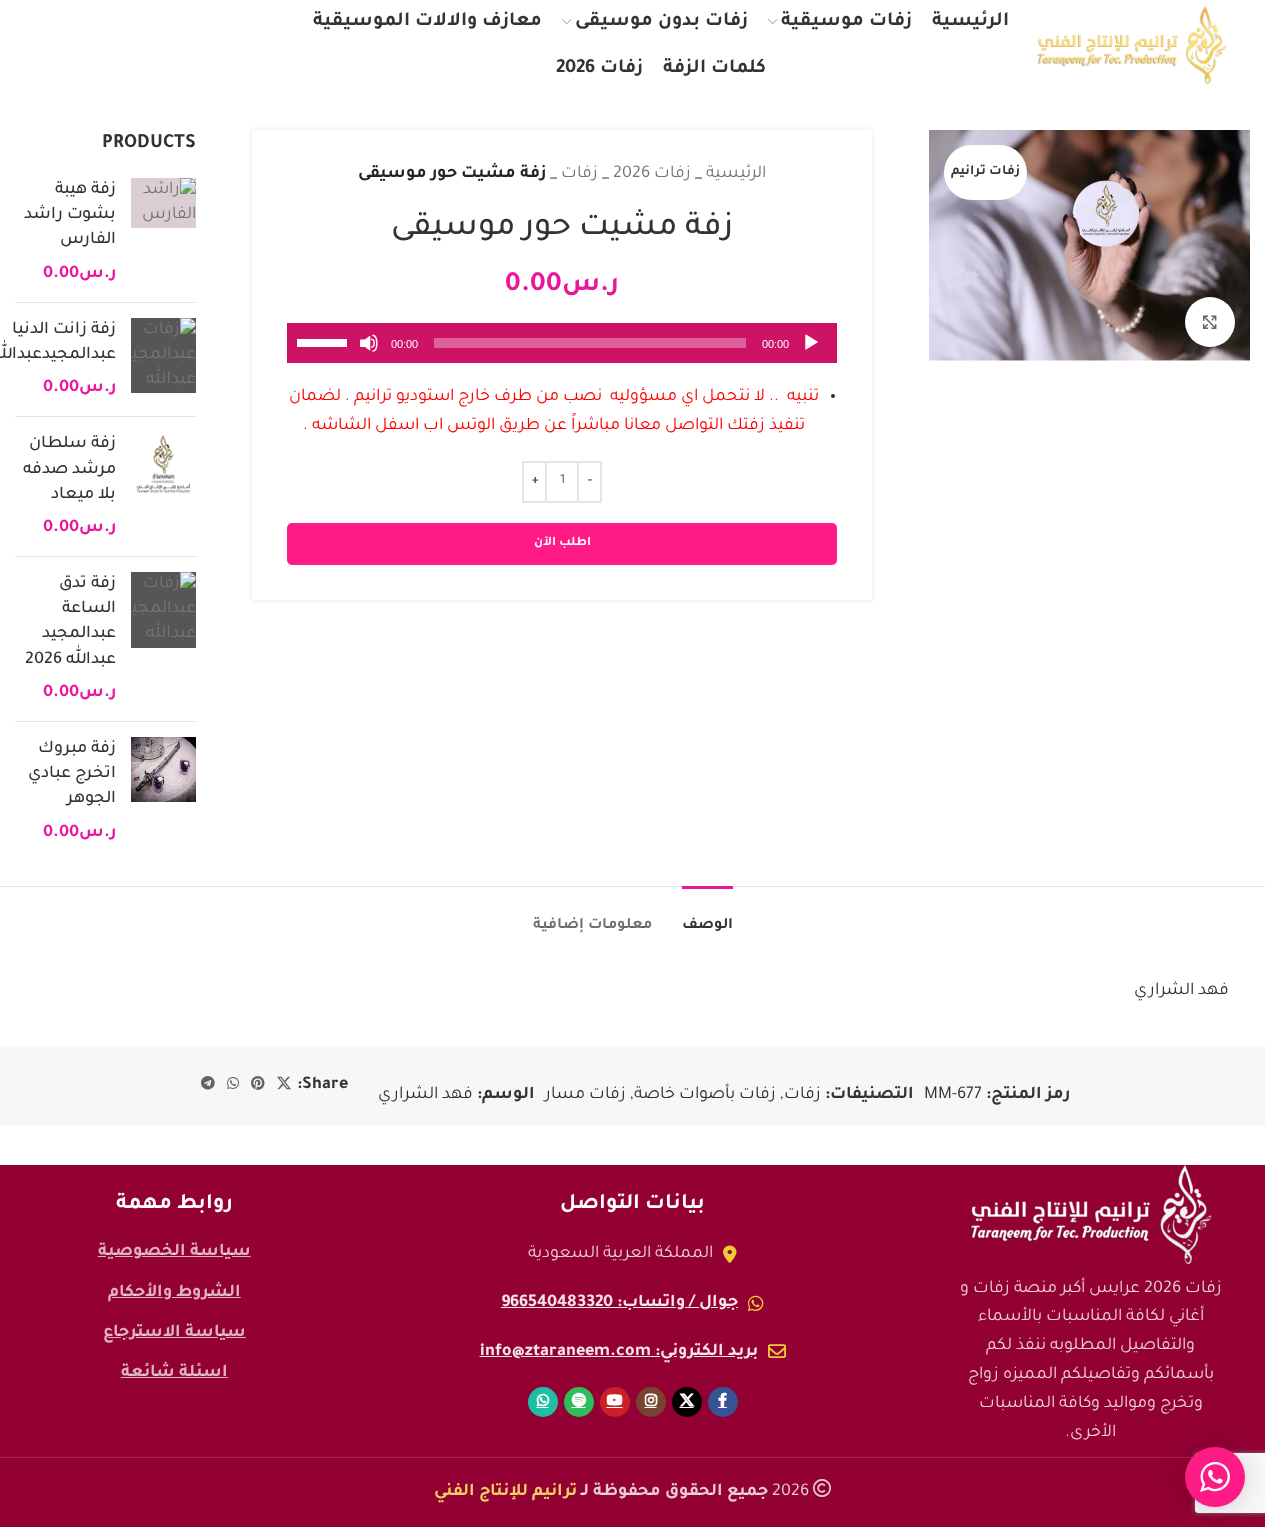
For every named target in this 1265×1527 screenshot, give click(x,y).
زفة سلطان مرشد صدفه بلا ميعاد (69, 469)
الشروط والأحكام (174, 1293)
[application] (562, 343)
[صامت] (369, 354)
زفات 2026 (652, 174)
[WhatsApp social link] (57, 45)
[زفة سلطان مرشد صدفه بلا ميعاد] (163, 486)
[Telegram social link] (208, 1085)
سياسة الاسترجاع (174, 1333)
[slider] (325, 341)
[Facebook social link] (270, 45)
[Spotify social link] (99, 45)
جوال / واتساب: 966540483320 (619, 1303)
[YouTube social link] (144, 45)
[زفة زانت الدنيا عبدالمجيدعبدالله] (163, 360)
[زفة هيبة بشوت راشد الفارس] (163, 232)
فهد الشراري (425, 1095)
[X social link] (231, 45)
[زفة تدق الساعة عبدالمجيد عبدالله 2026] (163, 639)
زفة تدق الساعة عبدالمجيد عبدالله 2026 (70, 622)
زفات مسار (585, 1095)
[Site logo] (1132, 46)
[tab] (707, 916)
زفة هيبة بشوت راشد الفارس (70, 215)
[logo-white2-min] (1091, 1215)
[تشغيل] (811, 354)
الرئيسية (736, 174)
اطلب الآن (562, 543)
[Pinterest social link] (258, 1085)
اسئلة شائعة (174, 1373)
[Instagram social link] (188, 45)
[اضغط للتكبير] (1210, 322)
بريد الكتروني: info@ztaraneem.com (619, 1352)
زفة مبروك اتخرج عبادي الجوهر (72, 774)
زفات (579, 174)
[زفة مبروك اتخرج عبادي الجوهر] (163, 791)
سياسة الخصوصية (174, 1252)
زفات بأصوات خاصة (705, 1095)
